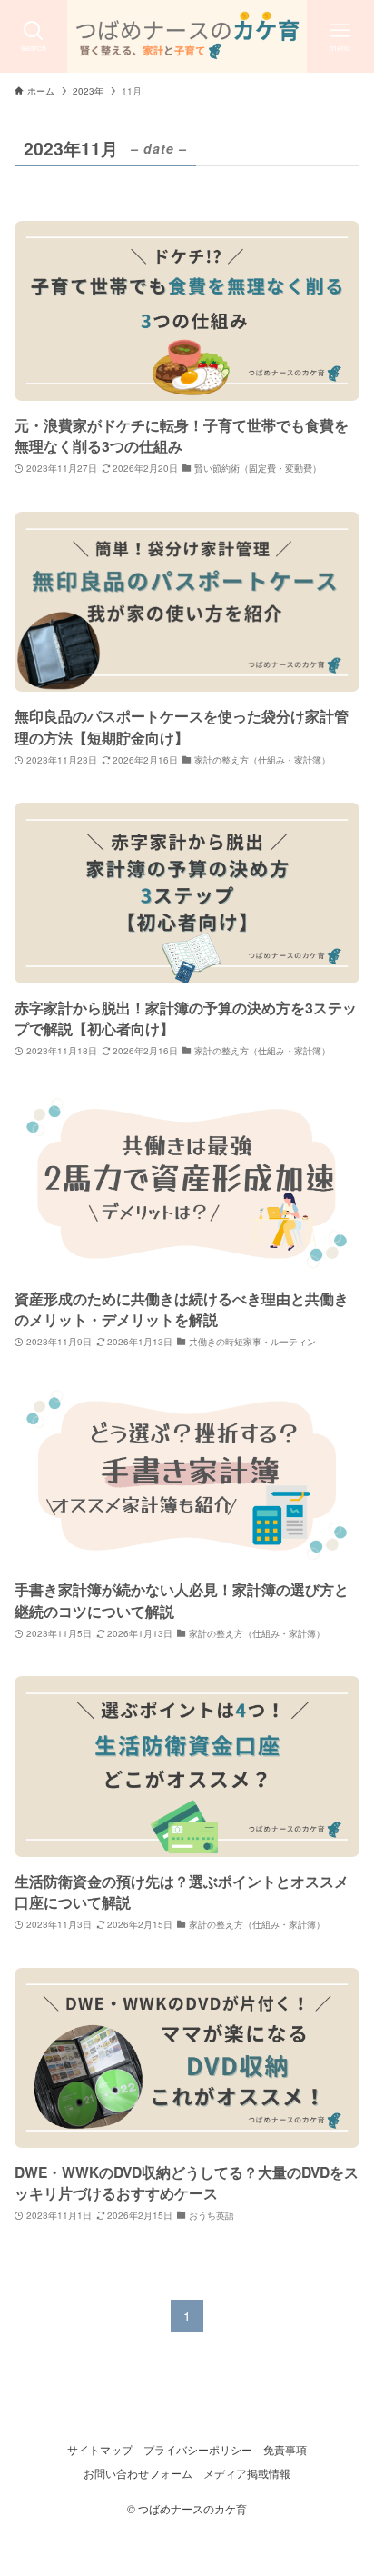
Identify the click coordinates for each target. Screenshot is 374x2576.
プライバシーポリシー (198, 2450)
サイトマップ (100, 2450)
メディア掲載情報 (247, 2473)
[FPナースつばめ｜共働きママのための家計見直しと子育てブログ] (187, 36)
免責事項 (285, 2450)
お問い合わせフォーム (138, 2473)
